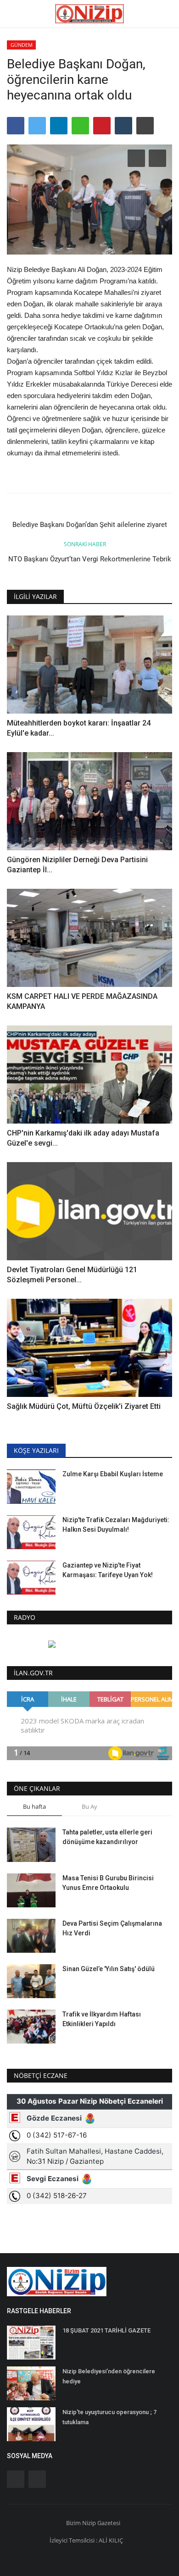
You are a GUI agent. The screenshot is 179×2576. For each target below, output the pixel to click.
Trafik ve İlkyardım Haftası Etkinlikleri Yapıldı (102, 2019)
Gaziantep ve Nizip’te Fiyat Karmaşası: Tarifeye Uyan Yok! (108, 1570)
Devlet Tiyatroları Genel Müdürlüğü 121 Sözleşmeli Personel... (72, 1275)
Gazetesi (109, 2523)
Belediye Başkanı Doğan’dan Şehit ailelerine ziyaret (90, 525)
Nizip (89, 2523)
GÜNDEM (22, 45)
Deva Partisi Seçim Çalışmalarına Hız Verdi (112, 1928)
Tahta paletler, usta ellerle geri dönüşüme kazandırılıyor (107, 1837)
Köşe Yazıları (36, 1450)
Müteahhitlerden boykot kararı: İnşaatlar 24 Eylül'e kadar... (79, 728)
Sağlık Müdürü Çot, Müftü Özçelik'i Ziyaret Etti (84, 1406)
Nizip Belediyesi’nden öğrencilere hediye (109, 2376)
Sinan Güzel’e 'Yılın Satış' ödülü (109, 1969)
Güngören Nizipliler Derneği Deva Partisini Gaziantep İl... (77, 865)
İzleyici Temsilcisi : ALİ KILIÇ (86, 2540)
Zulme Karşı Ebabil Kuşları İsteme (113, 1474)
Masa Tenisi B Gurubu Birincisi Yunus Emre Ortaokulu (108, 1883)
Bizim (74, 2523)
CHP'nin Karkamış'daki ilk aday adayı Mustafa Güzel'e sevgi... (83, 1138)
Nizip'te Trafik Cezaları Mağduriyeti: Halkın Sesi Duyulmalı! (116, 1525)
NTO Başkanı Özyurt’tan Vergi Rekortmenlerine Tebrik (90, 559)
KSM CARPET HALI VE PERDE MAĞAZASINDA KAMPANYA (82, 1001)
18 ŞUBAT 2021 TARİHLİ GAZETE (106, 2330)
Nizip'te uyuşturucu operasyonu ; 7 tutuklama (109, 2417)
